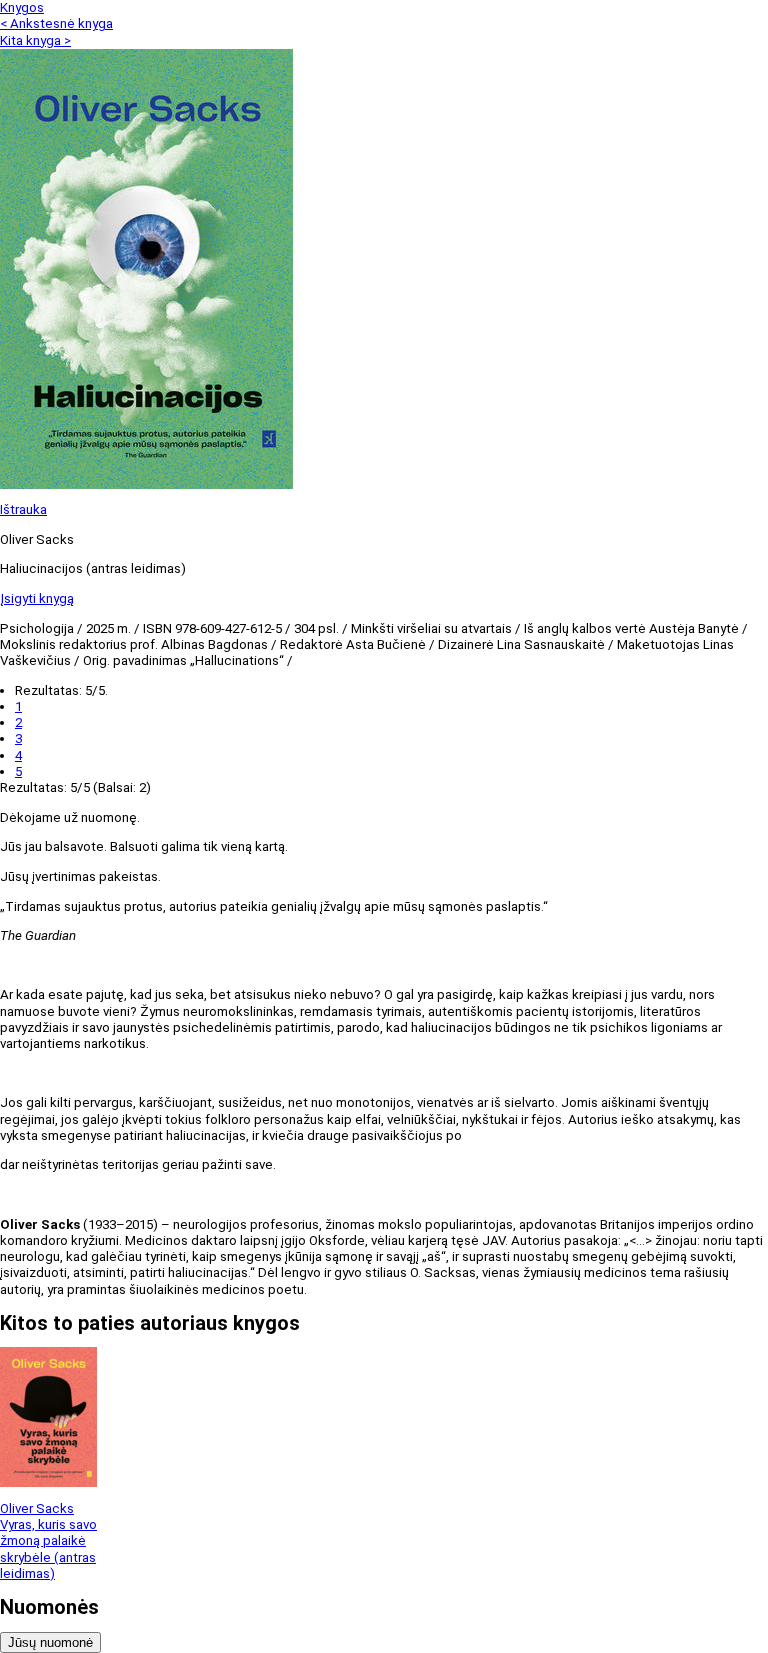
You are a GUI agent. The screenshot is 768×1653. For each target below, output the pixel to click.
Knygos (22, 7)
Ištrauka (23, 509)
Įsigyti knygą (37, 598)
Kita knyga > (35, 40)
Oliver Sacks (37, 1508)
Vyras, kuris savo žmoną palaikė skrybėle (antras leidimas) (48, 1549)
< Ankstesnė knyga (56, 23)
